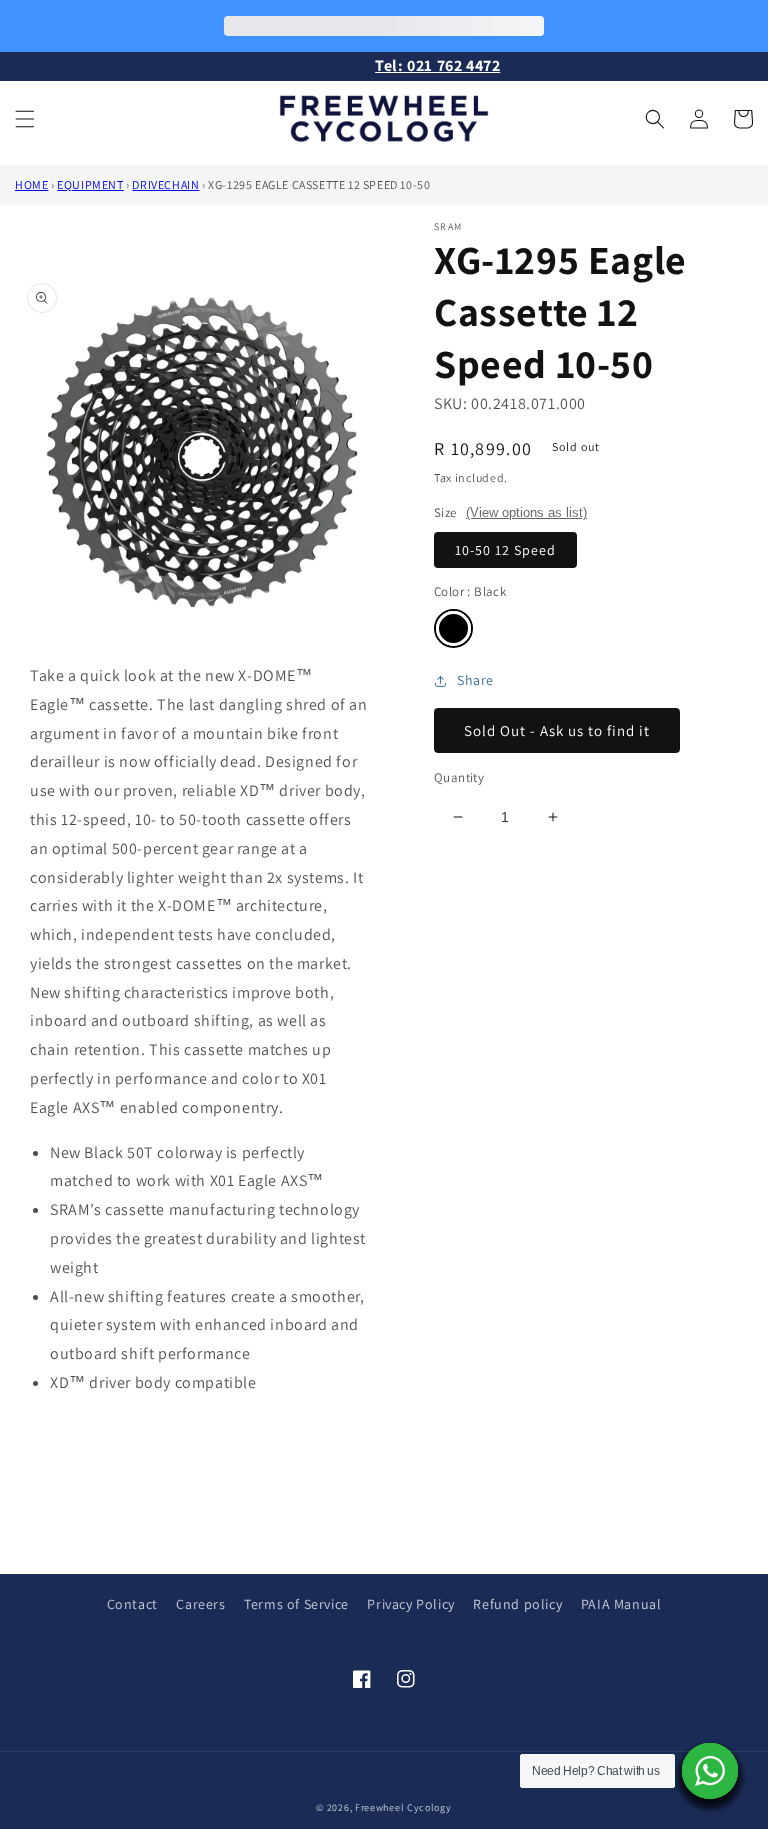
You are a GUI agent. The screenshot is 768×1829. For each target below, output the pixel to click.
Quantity (459, 777)
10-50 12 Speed (505, 550)
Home (31, 184)
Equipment (90, 184)
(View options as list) (526, 512)
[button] (25, 119)
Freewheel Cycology (403, 1807)
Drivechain (165, 184)
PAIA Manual (621, 1604)
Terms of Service (296, 1604)
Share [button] (475, 680)
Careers (200, 1604)
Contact (132, 1604)
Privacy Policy (410, 1604)
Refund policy (517, 1604)
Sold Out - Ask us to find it (557, 730)
